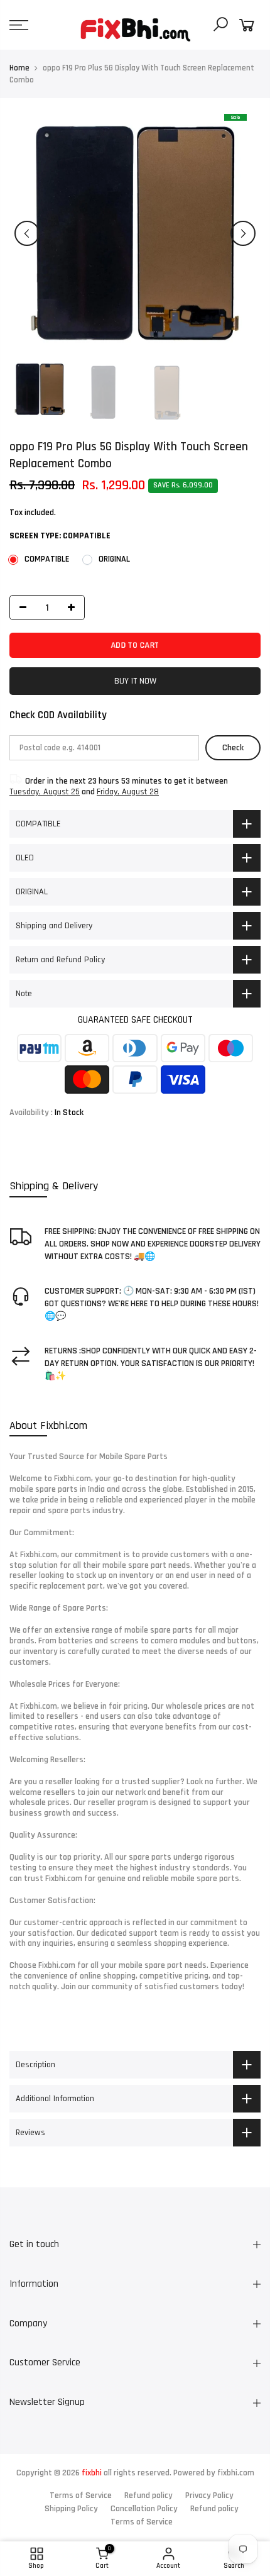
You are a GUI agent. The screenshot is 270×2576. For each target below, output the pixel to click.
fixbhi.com (236, 2473)
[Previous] (27, 233)
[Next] (243, 233)
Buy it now (135, 681)
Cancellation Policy (144, 2509)
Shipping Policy (71, 2509)
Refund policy (148, 2495)
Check (233, 748)
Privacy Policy (209, 2495)
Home (19, 68)
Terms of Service (81, 2495)
